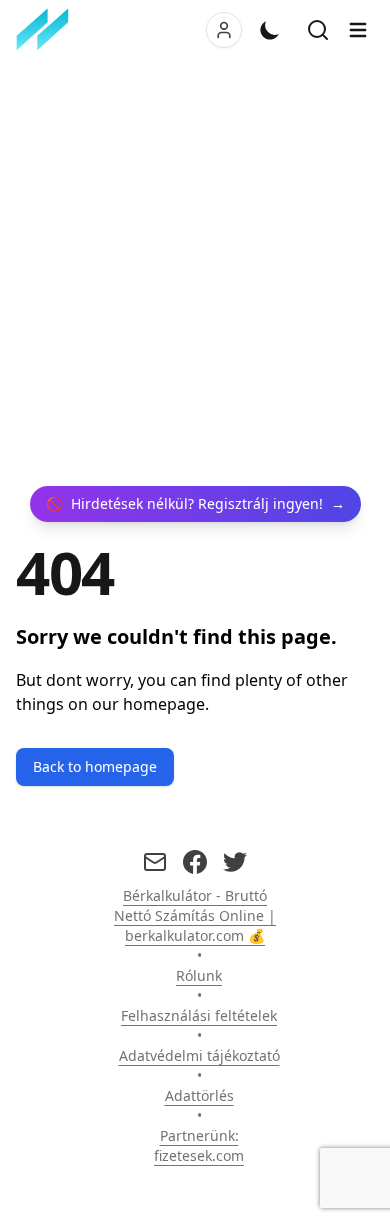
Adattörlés (199, 1095)
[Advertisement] (195, 273)
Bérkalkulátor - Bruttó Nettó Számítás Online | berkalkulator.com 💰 (195, 915)
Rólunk (199, 975)
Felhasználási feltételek (199, 1015)
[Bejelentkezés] (224, 30)
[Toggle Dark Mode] (270, 30)
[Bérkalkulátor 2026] (47, 30)
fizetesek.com (199, 1155)
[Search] (318, 30)
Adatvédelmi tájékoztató (199, 1055)
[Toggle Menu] (358, 30)
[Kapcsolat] (155, 862)
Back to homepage (95, 766)
